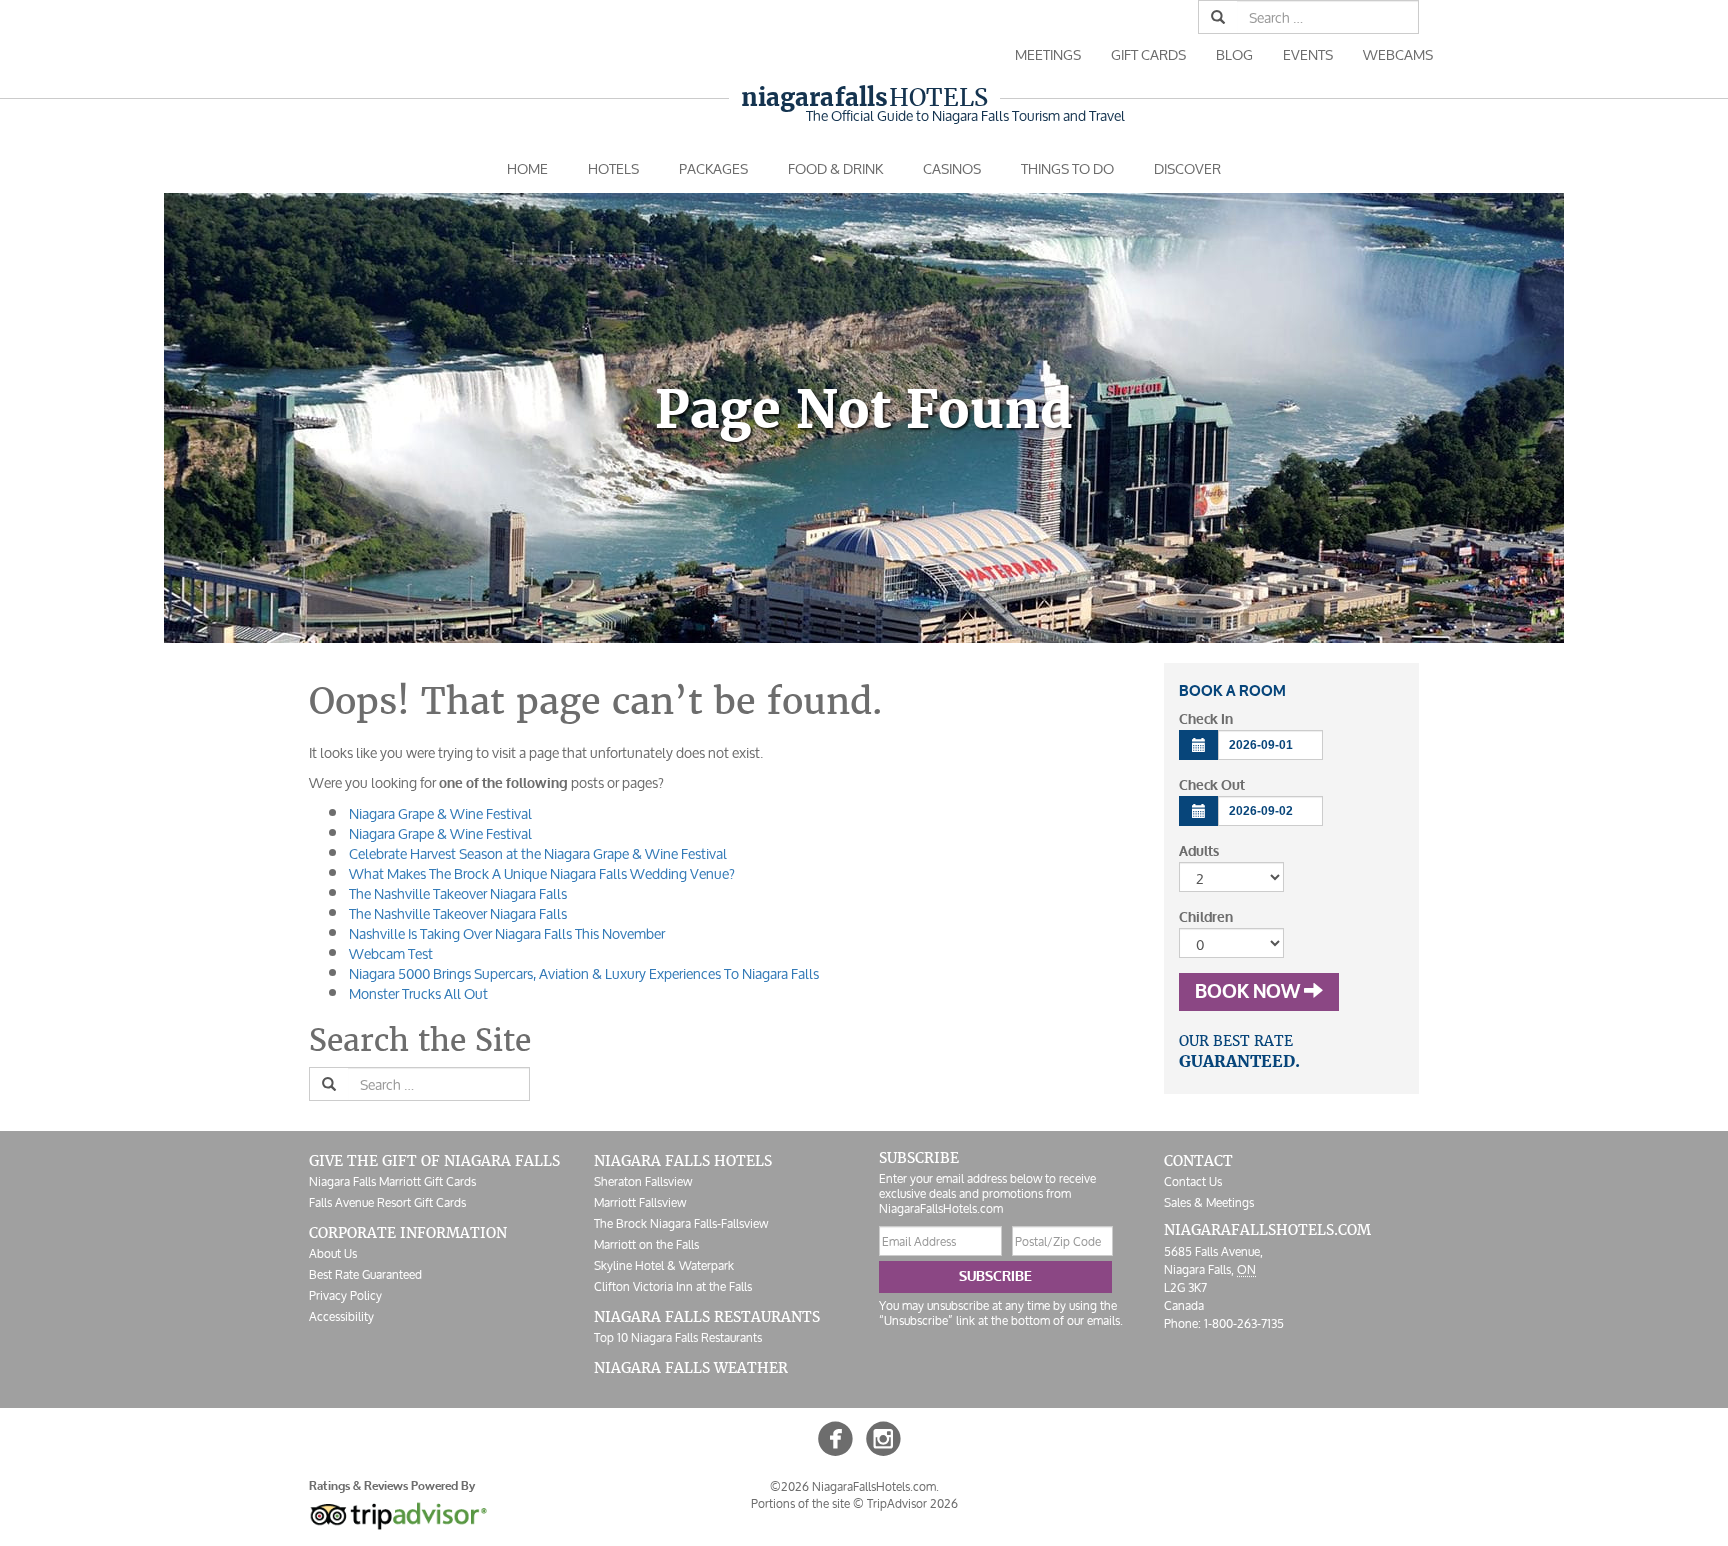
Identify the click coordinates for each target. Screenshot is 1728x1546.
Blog (1234, 54)
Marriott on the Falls (646, 1244)
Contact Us (1193, 1181)
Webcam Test (391, 953)
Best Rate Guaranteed (365, 1274)
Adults (1199, 851)
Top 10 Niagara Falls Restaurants (678, 1337)
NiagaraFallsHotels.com (1267, 1230)
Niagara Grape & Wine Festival (440, 813)
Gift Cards (1148, 54)
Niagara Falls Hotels (683, 1161)
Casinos (952, 168)
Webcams (1398, 54)
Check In (1206, 719)
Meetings (1048, 54)
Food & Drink (835, 168)
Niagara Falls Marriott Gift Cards (392, 1181)
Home (527, 168)
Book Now (1249, 992)
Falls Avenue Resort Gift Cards (387, 1202)
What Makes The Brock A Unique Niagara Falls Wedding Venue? (542, 873)
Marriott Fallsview (640, 1202)
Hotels (864, 97)
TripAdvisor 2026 (912, 1503)
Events (1308, 54)
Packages (713, 168)
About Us (333, 1253)
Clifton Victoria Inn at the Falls (673, 1286)
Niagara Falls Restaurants (707, 1317)
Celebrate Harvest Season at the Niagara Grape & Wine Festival (538, 853)
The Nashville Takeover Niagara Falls (458, 893)
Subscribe (995, 1276)
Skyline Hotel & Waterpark (664, 1265)
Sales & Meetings (1209, 1202)
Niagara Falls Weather (691, 1368)
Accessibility (341, 1316)
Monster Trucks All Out (418, 993)
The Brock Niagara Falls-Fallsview (681, 1223)
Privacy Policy (345, 1295)
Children (1206, 917)
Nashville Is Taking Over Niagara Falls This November (507, 933)
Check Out (1212, 785)
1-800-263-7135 (1244, 1323)
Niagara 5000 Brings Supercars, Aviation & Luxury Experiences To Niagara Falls (584, 973)
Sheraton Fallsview (643, 1181)
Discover (1187, 168)
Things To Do (1067, 168)
